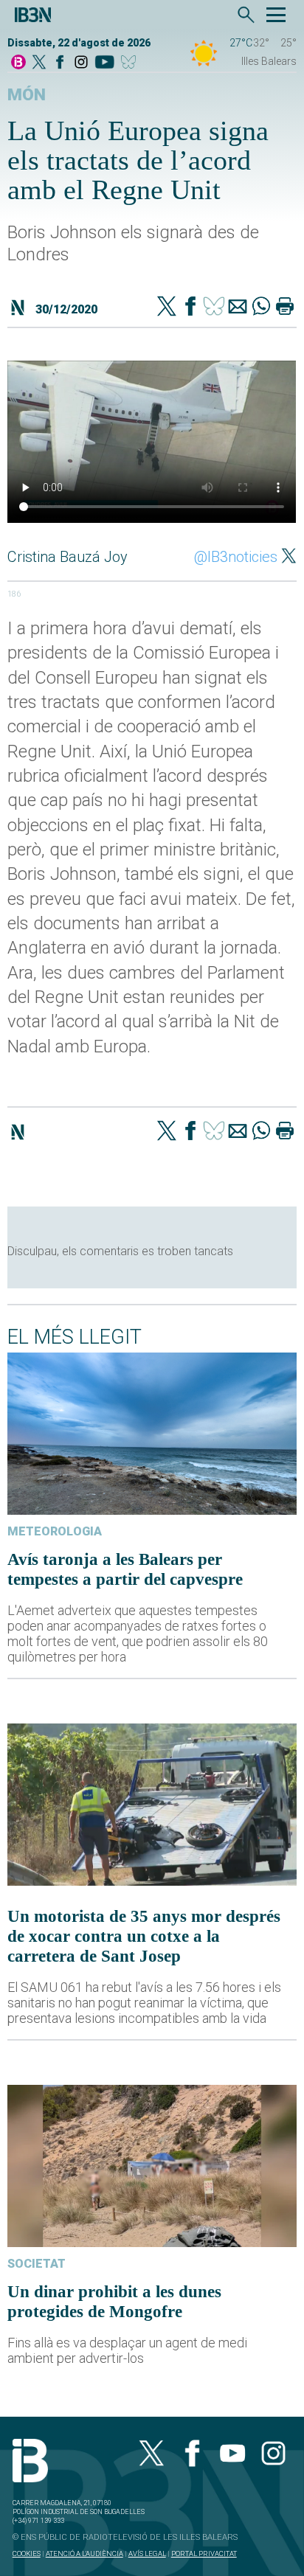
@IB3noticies (236, 557)
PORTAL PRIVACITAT (204, 2554)
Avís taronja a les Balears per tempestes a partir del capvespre (125, 1569)
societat (37, 2264)
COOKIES (27, 2554)
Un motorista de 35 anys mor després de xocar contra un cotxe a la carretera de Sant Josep (144, 1936)
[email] (238, 308)
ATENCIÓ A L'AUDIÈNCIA (84, 2554)
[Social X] (39, 63)
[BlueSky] (131, 63)
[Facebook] (60, 63)
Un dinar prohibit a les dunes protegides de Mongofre (114, 2301)
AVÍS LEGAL (147, 2554)
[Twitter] (167, 308)
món (27, 95)
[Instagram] (81, 63)
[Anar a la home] (18, 63)
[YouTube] (104, 63)
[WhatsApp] (261, 308)
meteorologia (55, 1531)
